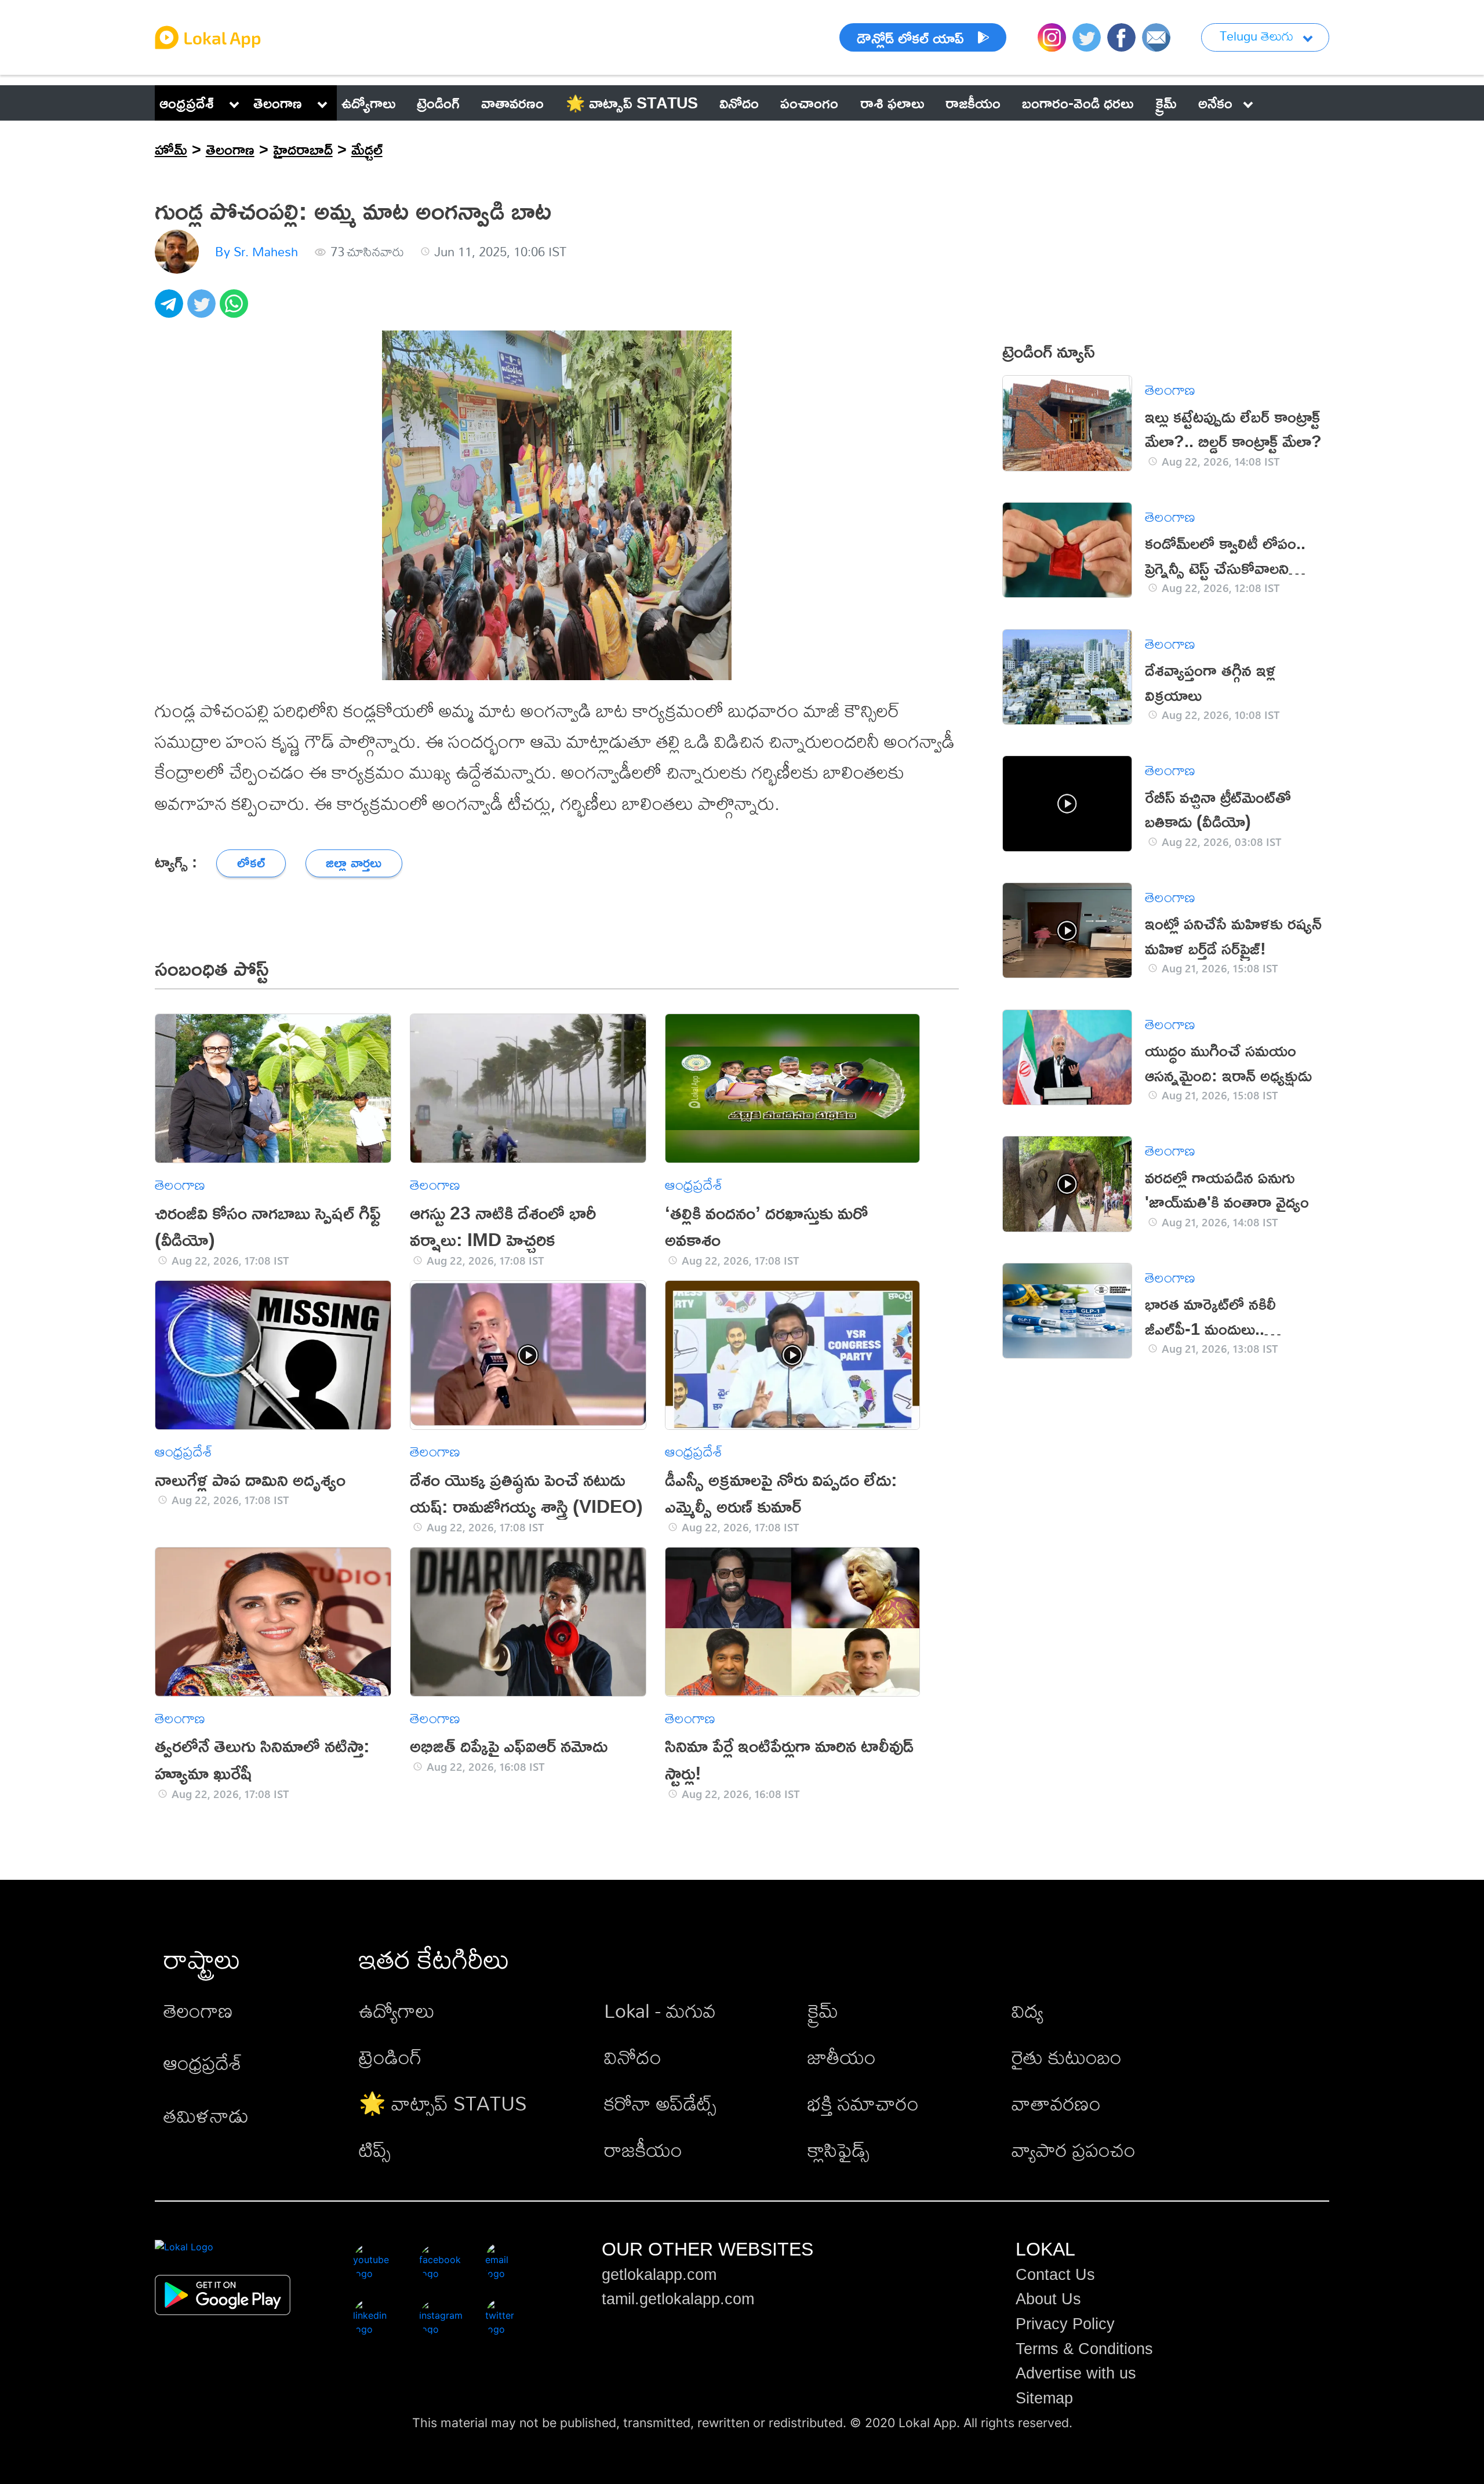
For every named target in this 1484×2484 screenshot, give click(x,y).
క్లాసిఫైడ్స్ (839, 2150)
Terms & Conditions (1084, 2349)
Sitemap (1044, 2398)
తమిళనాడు (206, 2116)
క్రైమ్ (823, 2011)
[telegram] (171, 310)
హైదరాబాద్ (303, 149)
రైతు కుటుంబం (1067, 2057)
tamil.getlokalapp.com (678, 2299)
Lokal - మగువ (660, 2011)
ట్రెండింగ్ (390, 2057)
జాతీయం (842, 2057)
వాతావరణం (1056, 2103)
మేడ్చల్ (367, 149)
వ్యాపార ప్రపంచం (1074, 2150)
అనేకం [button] (1215, 103)
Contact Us (1055, 2275)
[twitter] (203, 310)
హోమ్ (171, 149)
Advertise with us (1076, 2373)
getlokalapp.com (659, 2275)
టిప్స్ (375, 2150)
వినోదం (633, 2057)
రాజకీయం (643, 2150)
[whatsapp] (236, 310)
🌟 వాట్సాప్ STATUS (443, 2103)
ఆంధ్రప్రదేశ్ (187, 103)
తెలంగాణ (278, 103)
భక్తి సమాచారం (863, 2103)
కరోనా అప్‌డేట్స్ (660, 2103)
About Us (1048, 2299)
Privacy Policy (1065, 2324)
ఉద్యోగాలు (397, 2011)
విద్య (1027, 2011)
